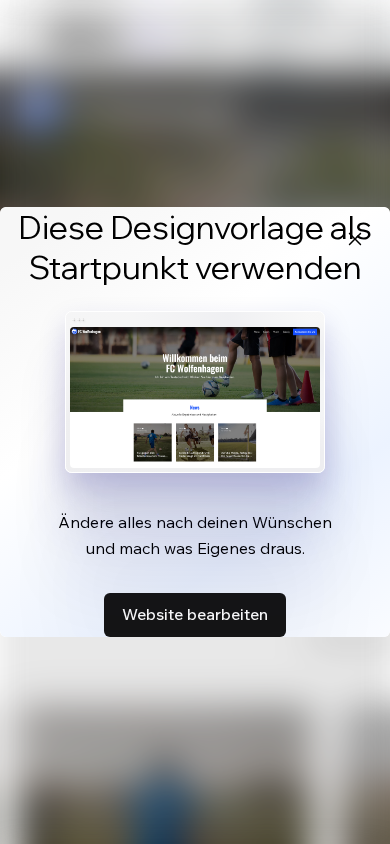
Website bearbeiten (195, 614)
